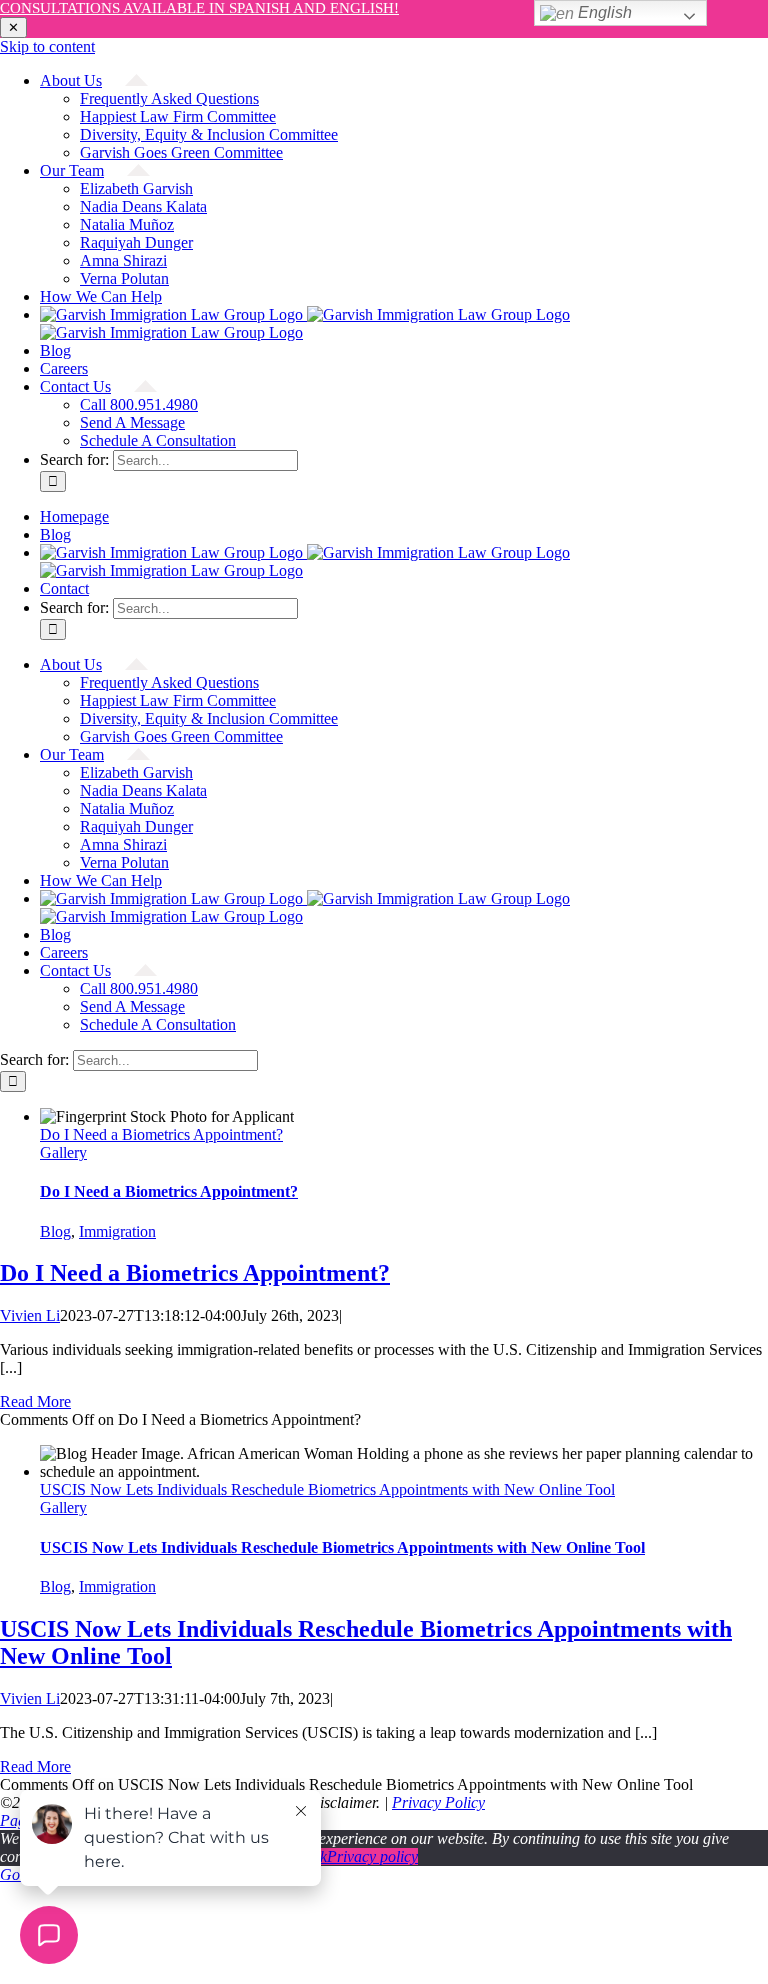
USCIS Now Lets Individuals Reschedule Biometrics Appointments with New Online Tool (327, 1489)
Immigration (117, 1231)
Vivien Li (30, 1315)
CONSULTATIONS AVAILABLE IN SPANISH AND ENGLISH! (199, 8)
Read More (35, 1401)
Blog (55, 1231)
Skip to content (47, 46)
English (603, 12)
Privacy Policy (438, 1802)
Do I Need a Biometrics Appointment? (161, 1134)
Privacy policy (372, 1856)
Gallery (63, 1152)
